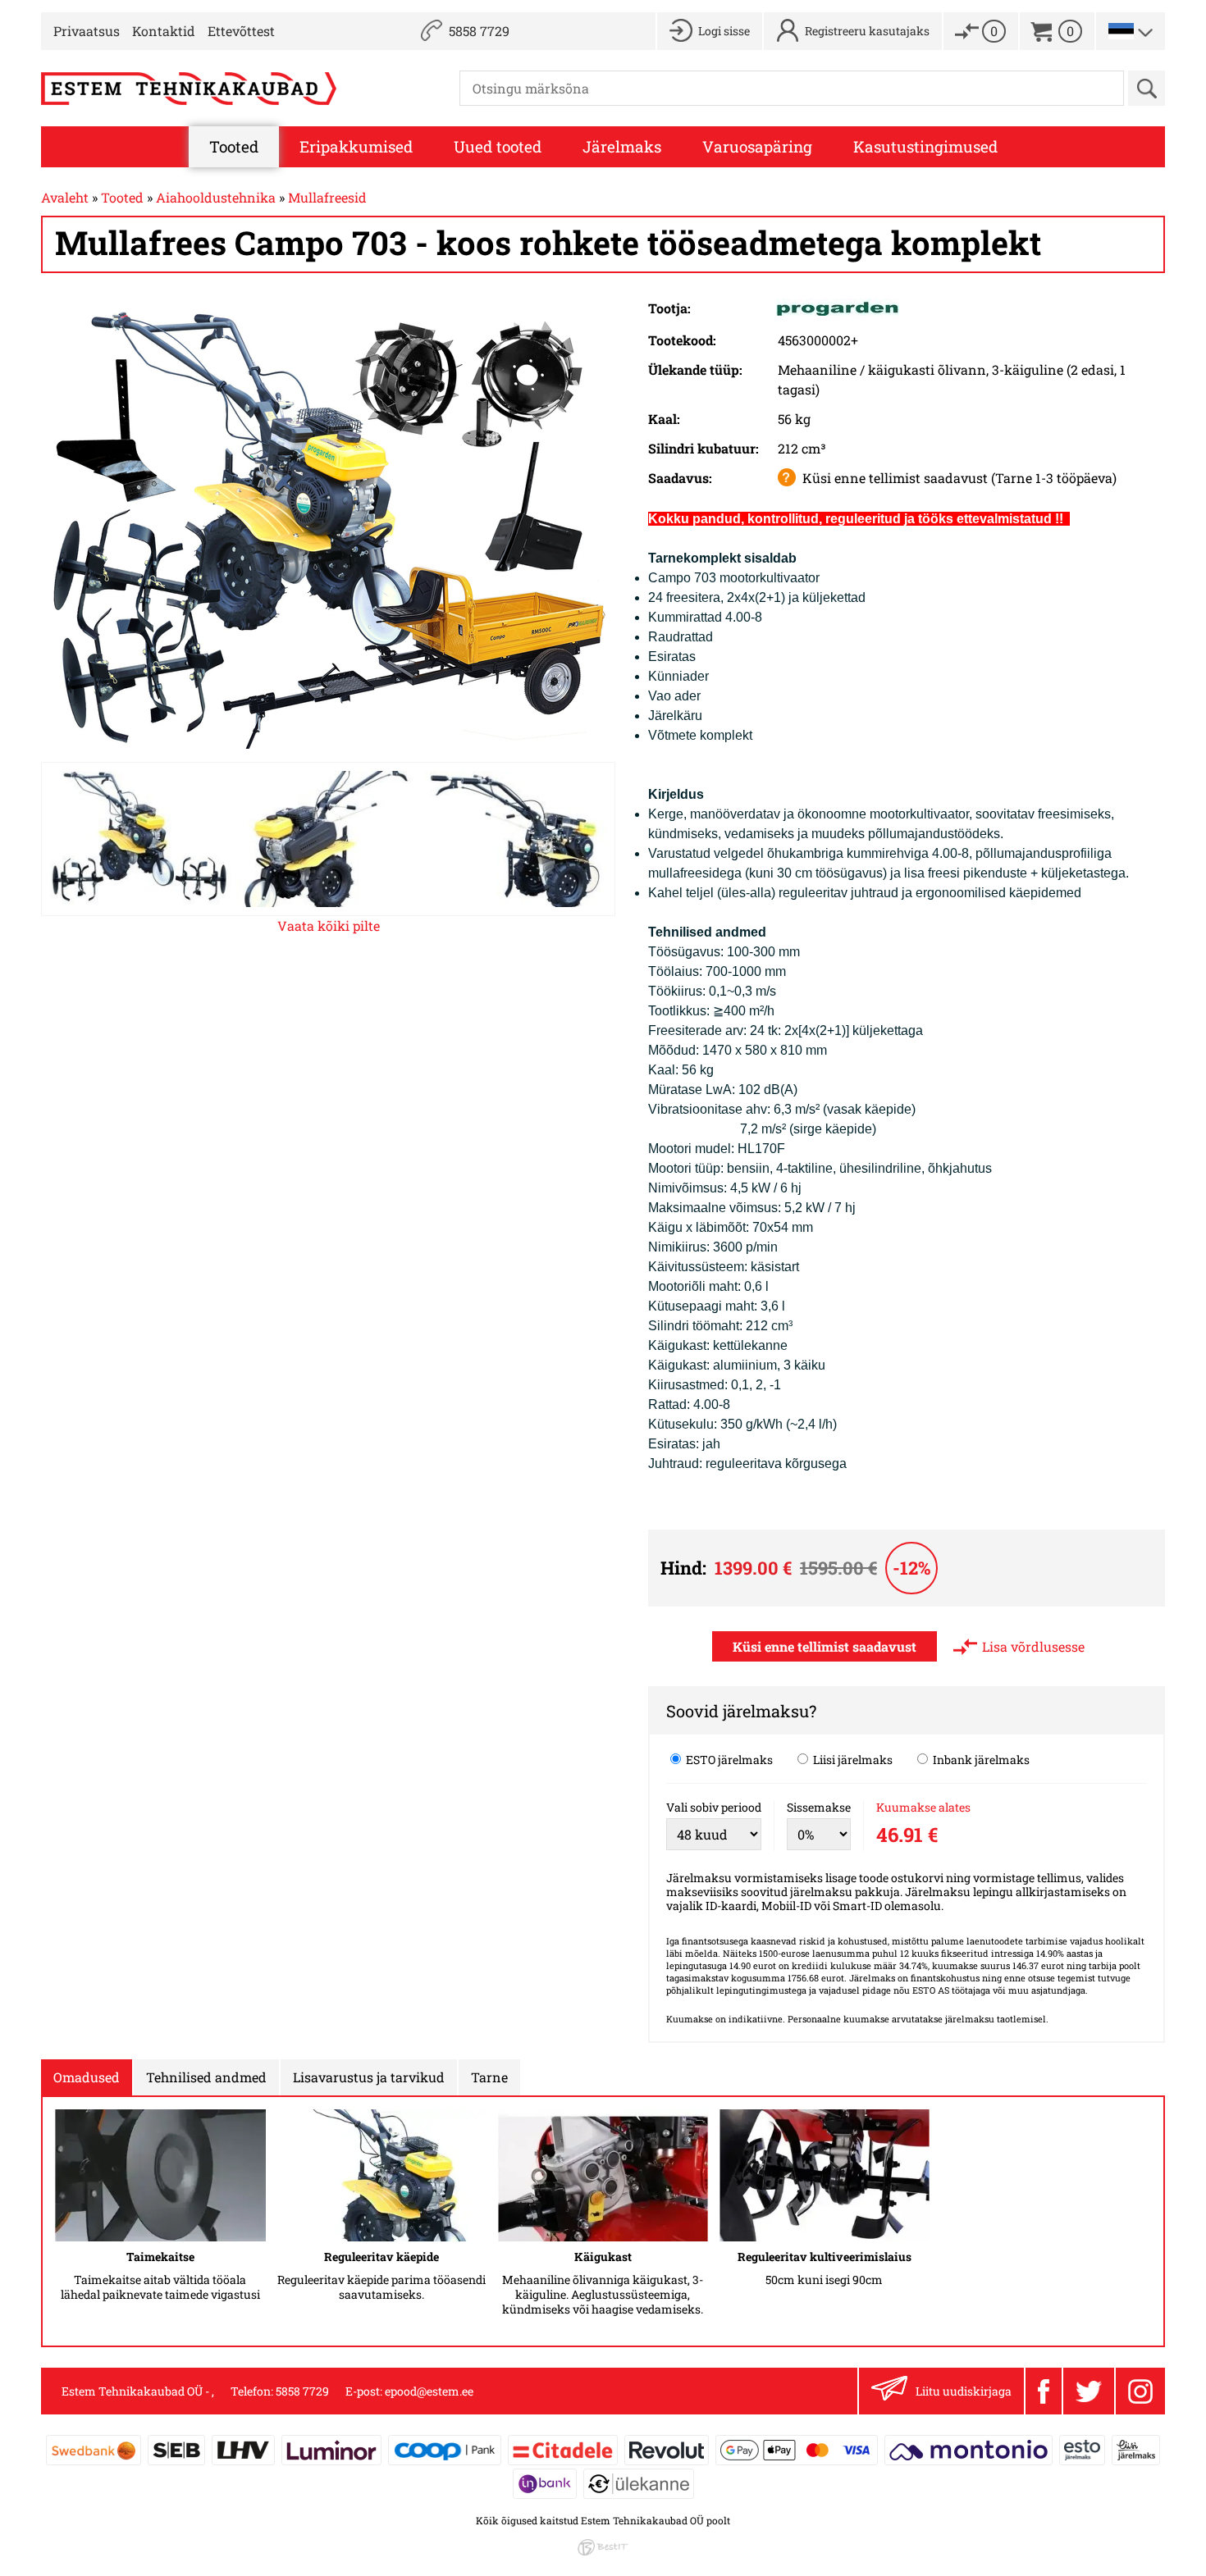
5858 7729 (479, 31)
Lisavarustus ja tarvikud (369, 2077)
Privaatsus (87, 31)
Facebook (1043, 2391)
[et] (1121, 31)
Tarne (489, 2077)
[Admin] (5, 9)
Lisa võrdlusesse (1033, 1646)
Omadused (87, 2077)
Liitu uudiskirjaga (964, 2391)
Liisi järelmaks (852, 1759)
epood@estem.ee (429, 2391)
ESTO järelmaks (728, 1759)
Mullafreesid (327, 197)
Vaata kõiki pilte (329, 926)
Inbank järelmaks (980, 1759)
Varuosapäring (757, 146)
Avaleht (65, 197)
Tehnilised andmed (206, 2077)
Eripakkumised (356, 146)
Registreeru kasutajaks (867, 31)
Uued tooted (498, 146)
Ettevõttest (241, 31)
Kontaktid (164, 31)
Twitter (1088, 2391)
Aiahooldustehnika (216, 197)
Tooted (234, 146)
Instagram (1140, 2391)
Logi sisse (724, 31)
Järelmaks (622, 146)
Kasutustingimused (925, 146)
